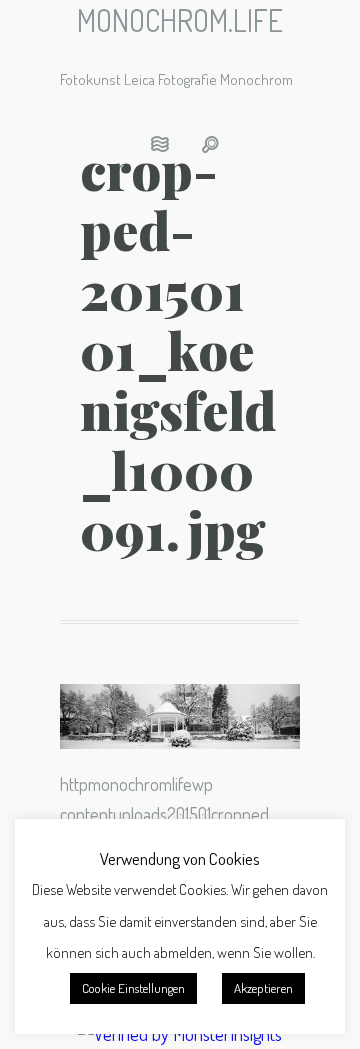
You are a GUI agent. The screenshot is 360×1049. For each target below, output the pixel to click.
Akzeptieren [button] (263, 988)
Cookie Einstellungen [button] (133, 988)
